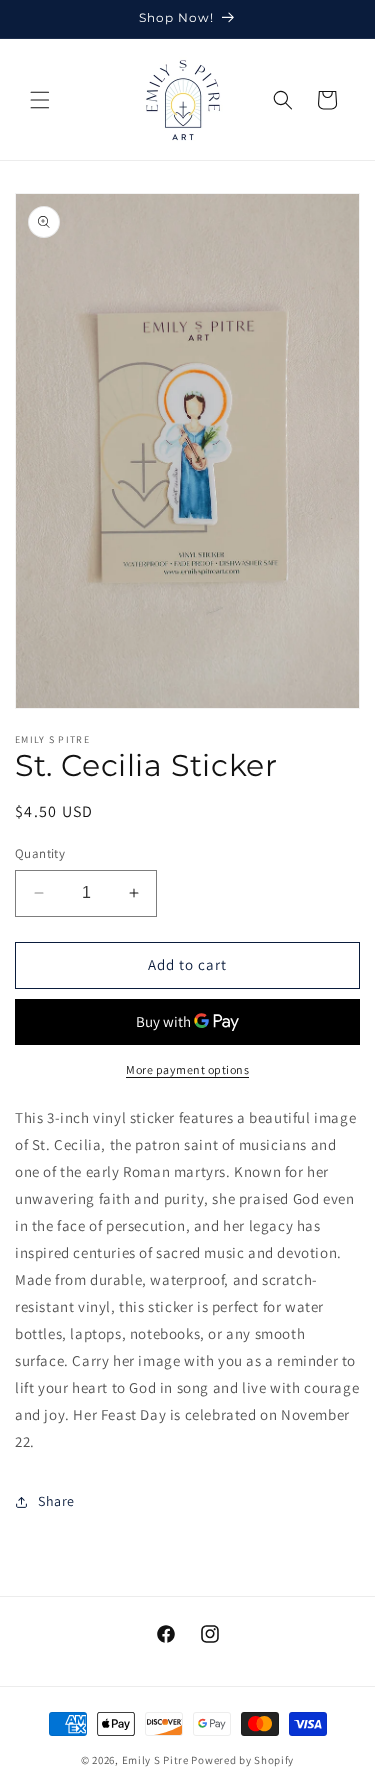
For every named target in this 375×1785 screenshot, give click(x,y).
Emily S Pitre (155, 1760)
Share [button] (56, 1501)
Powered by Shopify (242, 1760)
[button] (40, 100)
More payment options (187, 1069)
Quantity (40, 853)
